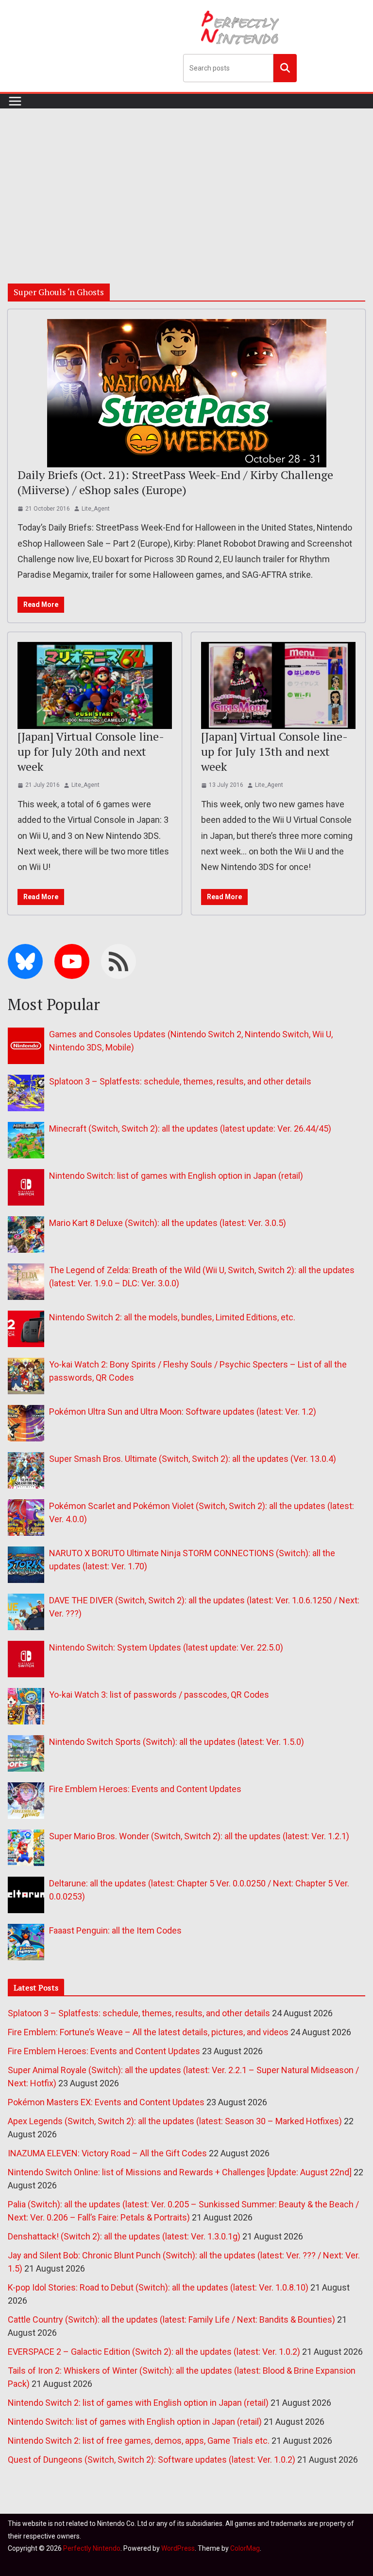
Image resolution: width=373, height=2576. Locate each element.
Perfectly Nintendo (92, 2548)
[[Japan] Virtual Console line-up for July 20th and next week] (95, 685)
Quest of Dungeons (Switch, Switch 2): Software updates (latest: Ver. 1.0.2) (152, 2460)
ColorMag (245, 2548)
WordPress (178, 2548)
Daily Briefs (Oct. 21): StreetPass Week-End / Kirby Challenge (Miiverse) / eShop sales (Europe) (175, 482)
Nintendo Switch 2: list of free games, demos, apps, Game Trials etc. (139, 2441)
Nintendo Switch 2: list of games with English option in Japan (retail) (138, 2403)
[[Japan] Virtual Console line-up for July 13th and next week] (278, 685)
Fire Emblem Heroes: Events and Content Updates (145, 1789)
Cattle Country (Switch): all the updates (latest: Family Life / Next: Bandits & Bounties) (171, 2319)
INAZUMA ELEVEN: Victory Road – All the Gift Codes (107, 2153)
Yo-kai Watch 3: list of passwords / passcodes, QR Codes (159, 1695)
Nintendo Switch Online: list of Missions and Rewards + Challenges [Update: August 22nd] (180, 2172)
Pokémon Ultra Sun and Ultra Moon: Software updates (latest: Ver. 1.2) (183, 1412)
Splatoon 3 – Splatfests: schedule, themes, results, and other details (180, 1081)
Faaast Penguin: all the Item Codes (115, 1930)
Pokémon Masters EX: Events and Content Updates (106, 2102)
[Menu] (15, 101)
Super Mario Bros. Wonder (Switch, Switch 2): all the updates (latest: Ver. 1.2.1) (199, 1836)
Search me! (285, 68)
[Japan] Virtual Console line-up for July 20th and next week (91, 751)
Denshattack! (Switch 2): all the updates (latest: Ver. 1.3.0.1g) (124, 2236)
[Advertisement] (186, 181)
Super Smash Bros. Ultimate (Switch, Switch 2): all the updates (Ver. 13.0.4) (193, 1459)
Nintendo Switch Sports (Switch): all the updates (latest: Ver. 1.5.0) (177, 1742)
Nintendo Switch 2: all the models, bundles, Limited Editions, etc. (172, 1317)
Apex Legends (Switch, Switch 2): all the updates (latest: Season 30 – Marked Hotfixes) (175, 2121)
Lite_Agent (96, 509)
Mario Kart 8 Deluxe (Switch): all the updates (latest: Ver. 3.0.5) (168, 1223)
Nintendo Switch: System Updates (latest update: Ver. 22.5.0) (166, 1647)
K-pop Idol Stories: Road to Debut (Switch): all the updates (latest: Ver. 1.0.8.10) (158, 2287)
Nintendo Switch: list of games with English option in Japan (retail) (176, 1176)
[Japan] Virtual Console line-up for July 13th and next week (274, 751)
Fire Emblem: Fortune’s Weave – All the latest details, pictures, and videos (148, 2032)
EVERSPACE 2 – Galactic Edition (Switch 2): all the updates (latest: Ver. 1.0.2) (154, 2352)
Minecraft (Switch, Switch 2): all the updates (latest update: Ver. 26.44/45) (190, 1128)
